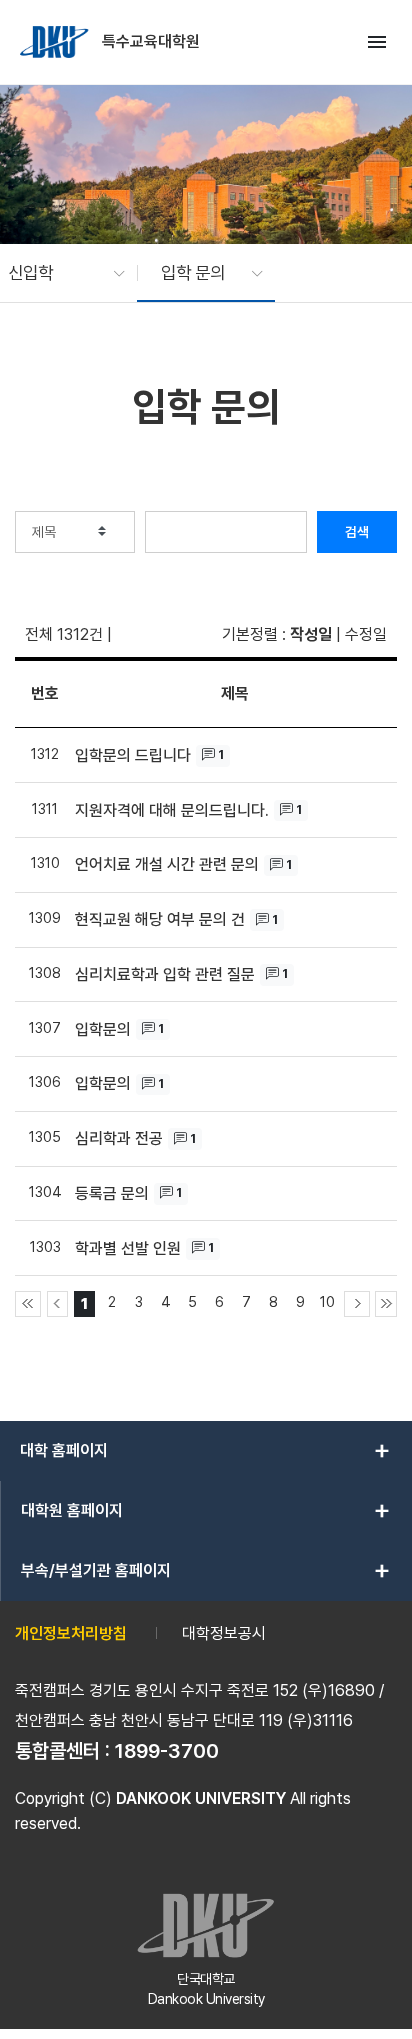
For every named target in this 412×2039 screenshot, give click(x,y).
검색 (357, 532)
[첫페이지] (28, 1304)
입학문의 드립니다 (133, 755)
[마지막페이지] (386, 1304)
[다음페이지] (357, 1304)
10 (327, 1301)
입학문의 (103, 1029)
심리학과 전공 (119, 1138)
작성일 (311, 634)
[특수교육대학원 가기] (56, 42)
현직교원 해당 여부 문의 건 (160, 919)
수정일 (366, 634)
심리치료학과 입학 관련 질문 (165, 974)
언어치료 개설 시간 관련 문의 (167, 864)
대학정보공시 (224, 1633)
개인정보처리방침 (71, 1633)
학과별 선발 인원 (128, 1248)
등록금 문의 (112, 1193)
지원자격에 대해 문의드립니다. (172, 810)
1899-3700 (167, 1751)
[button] (56, 273)
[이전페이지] (58, 1304)
